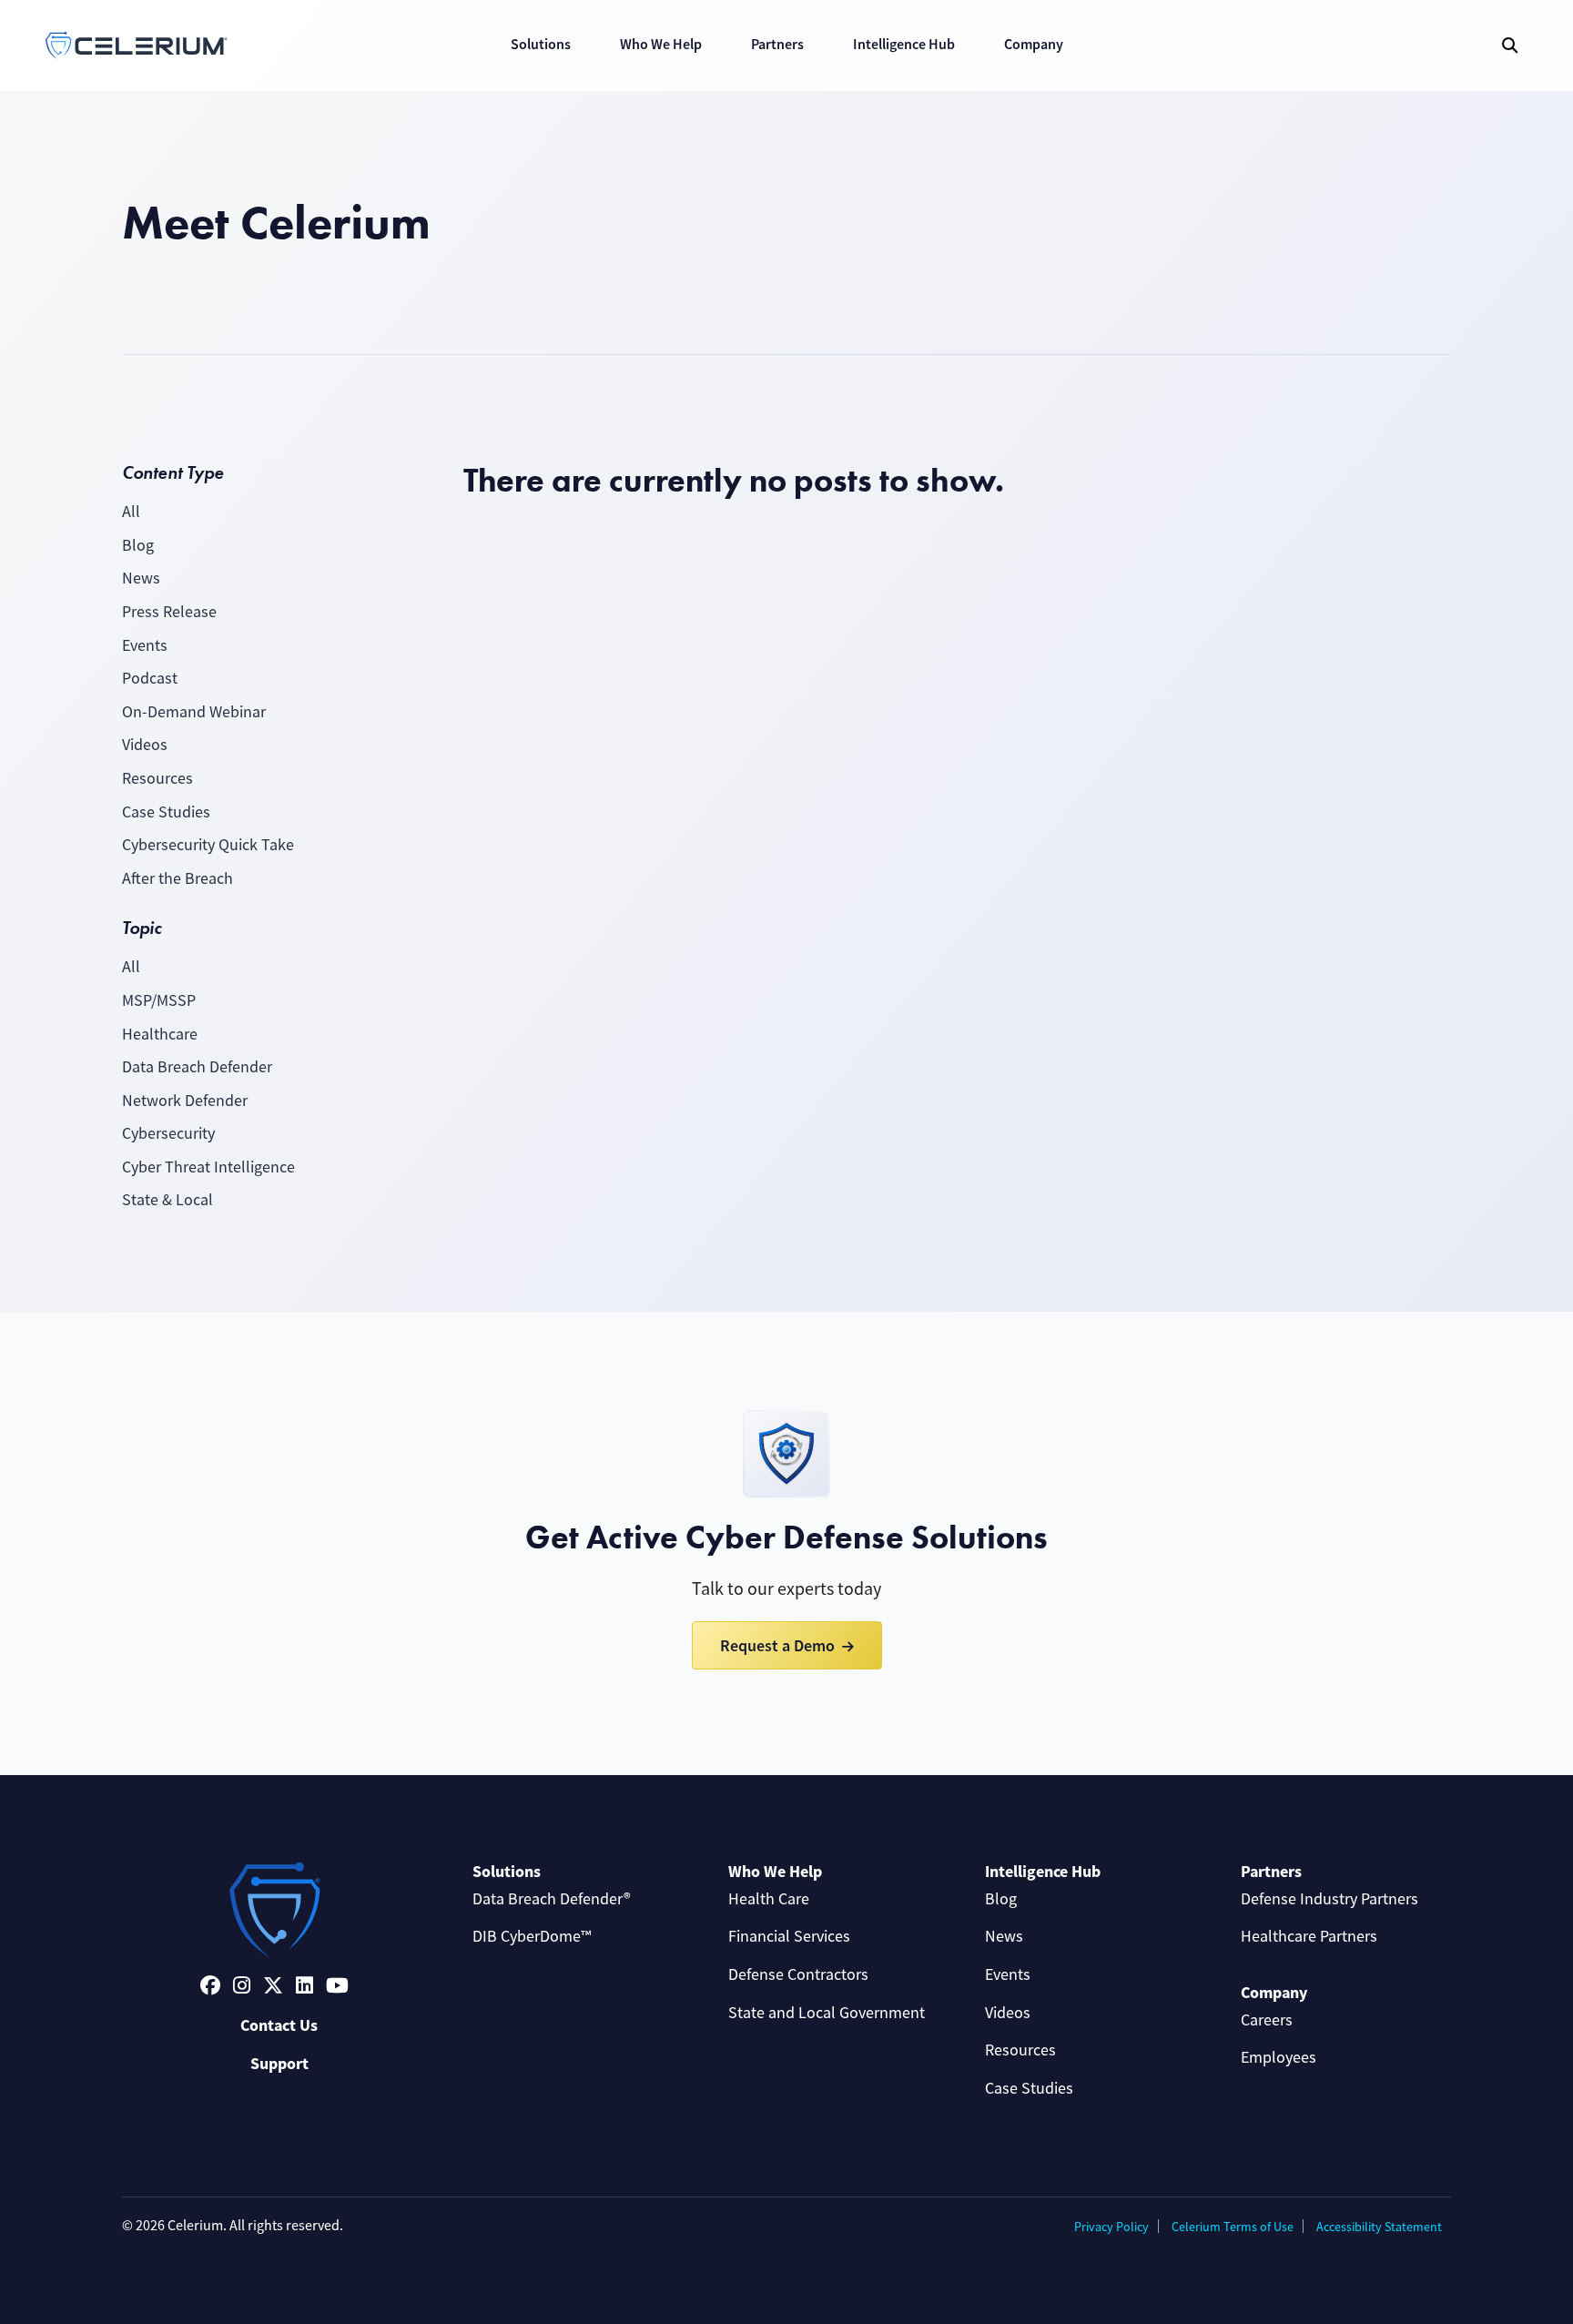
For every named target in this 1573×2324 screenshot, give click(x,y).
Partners (777, 44)
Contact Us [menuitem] (279, 2025)
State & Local (167, 1200)
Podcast (150, 678)
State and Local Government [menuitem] (827, 2013)
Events (145, 645)
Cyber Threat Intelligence (208, 1167)
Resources (157, 778)
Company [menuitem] (1274, 1993)
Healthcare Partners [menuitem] (1309, 1936)
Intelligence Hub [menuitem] (1043, 1872)
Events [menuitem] (1008, 1974)
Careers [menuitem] (1267, 2020)
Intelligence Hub (904, 44)
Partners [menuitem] (1271, 1872)
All (131, 512)
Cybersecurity (168, 1133)
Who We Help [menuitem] (775, 1872)
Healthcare (160, 1034)
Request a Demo (777, 1645)
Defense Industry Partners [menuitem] (1329, 1899)
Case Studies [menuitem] (1029, 2088)
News (141, 578)
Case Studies (166, 812)
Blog (138, 545)
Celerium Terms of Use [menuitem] (1233, 2227)
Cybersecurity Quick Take (208, 845)
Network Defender (185, 1101)
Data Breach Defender (197, 1067)
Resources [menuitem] (1020, 2050)
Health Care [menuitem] (769, 1899)
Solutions (541, 44)
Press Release (169, 612)
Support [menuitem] (279, 2064)
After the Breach (178, 878)
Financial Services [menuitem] (789, 1936)
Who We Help (661, 44)
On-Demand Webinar (194, 712)
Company (1034, 44)
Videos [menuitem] (1008, 2013)
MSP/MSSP (159, 1000)
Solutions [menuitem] (507, 1872)
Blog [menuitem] (1001, 1899)
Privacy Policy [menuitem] (1111, 2227)
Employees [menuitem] (1279, 2057)
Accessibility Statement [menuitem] (1379, 2227)
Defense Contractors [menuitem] (798, 1974)
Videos (145, 745)
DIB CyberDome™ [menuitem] (532, 1936)
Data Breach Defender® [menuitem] (552, 1899)
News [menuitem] (1004, 1936)
